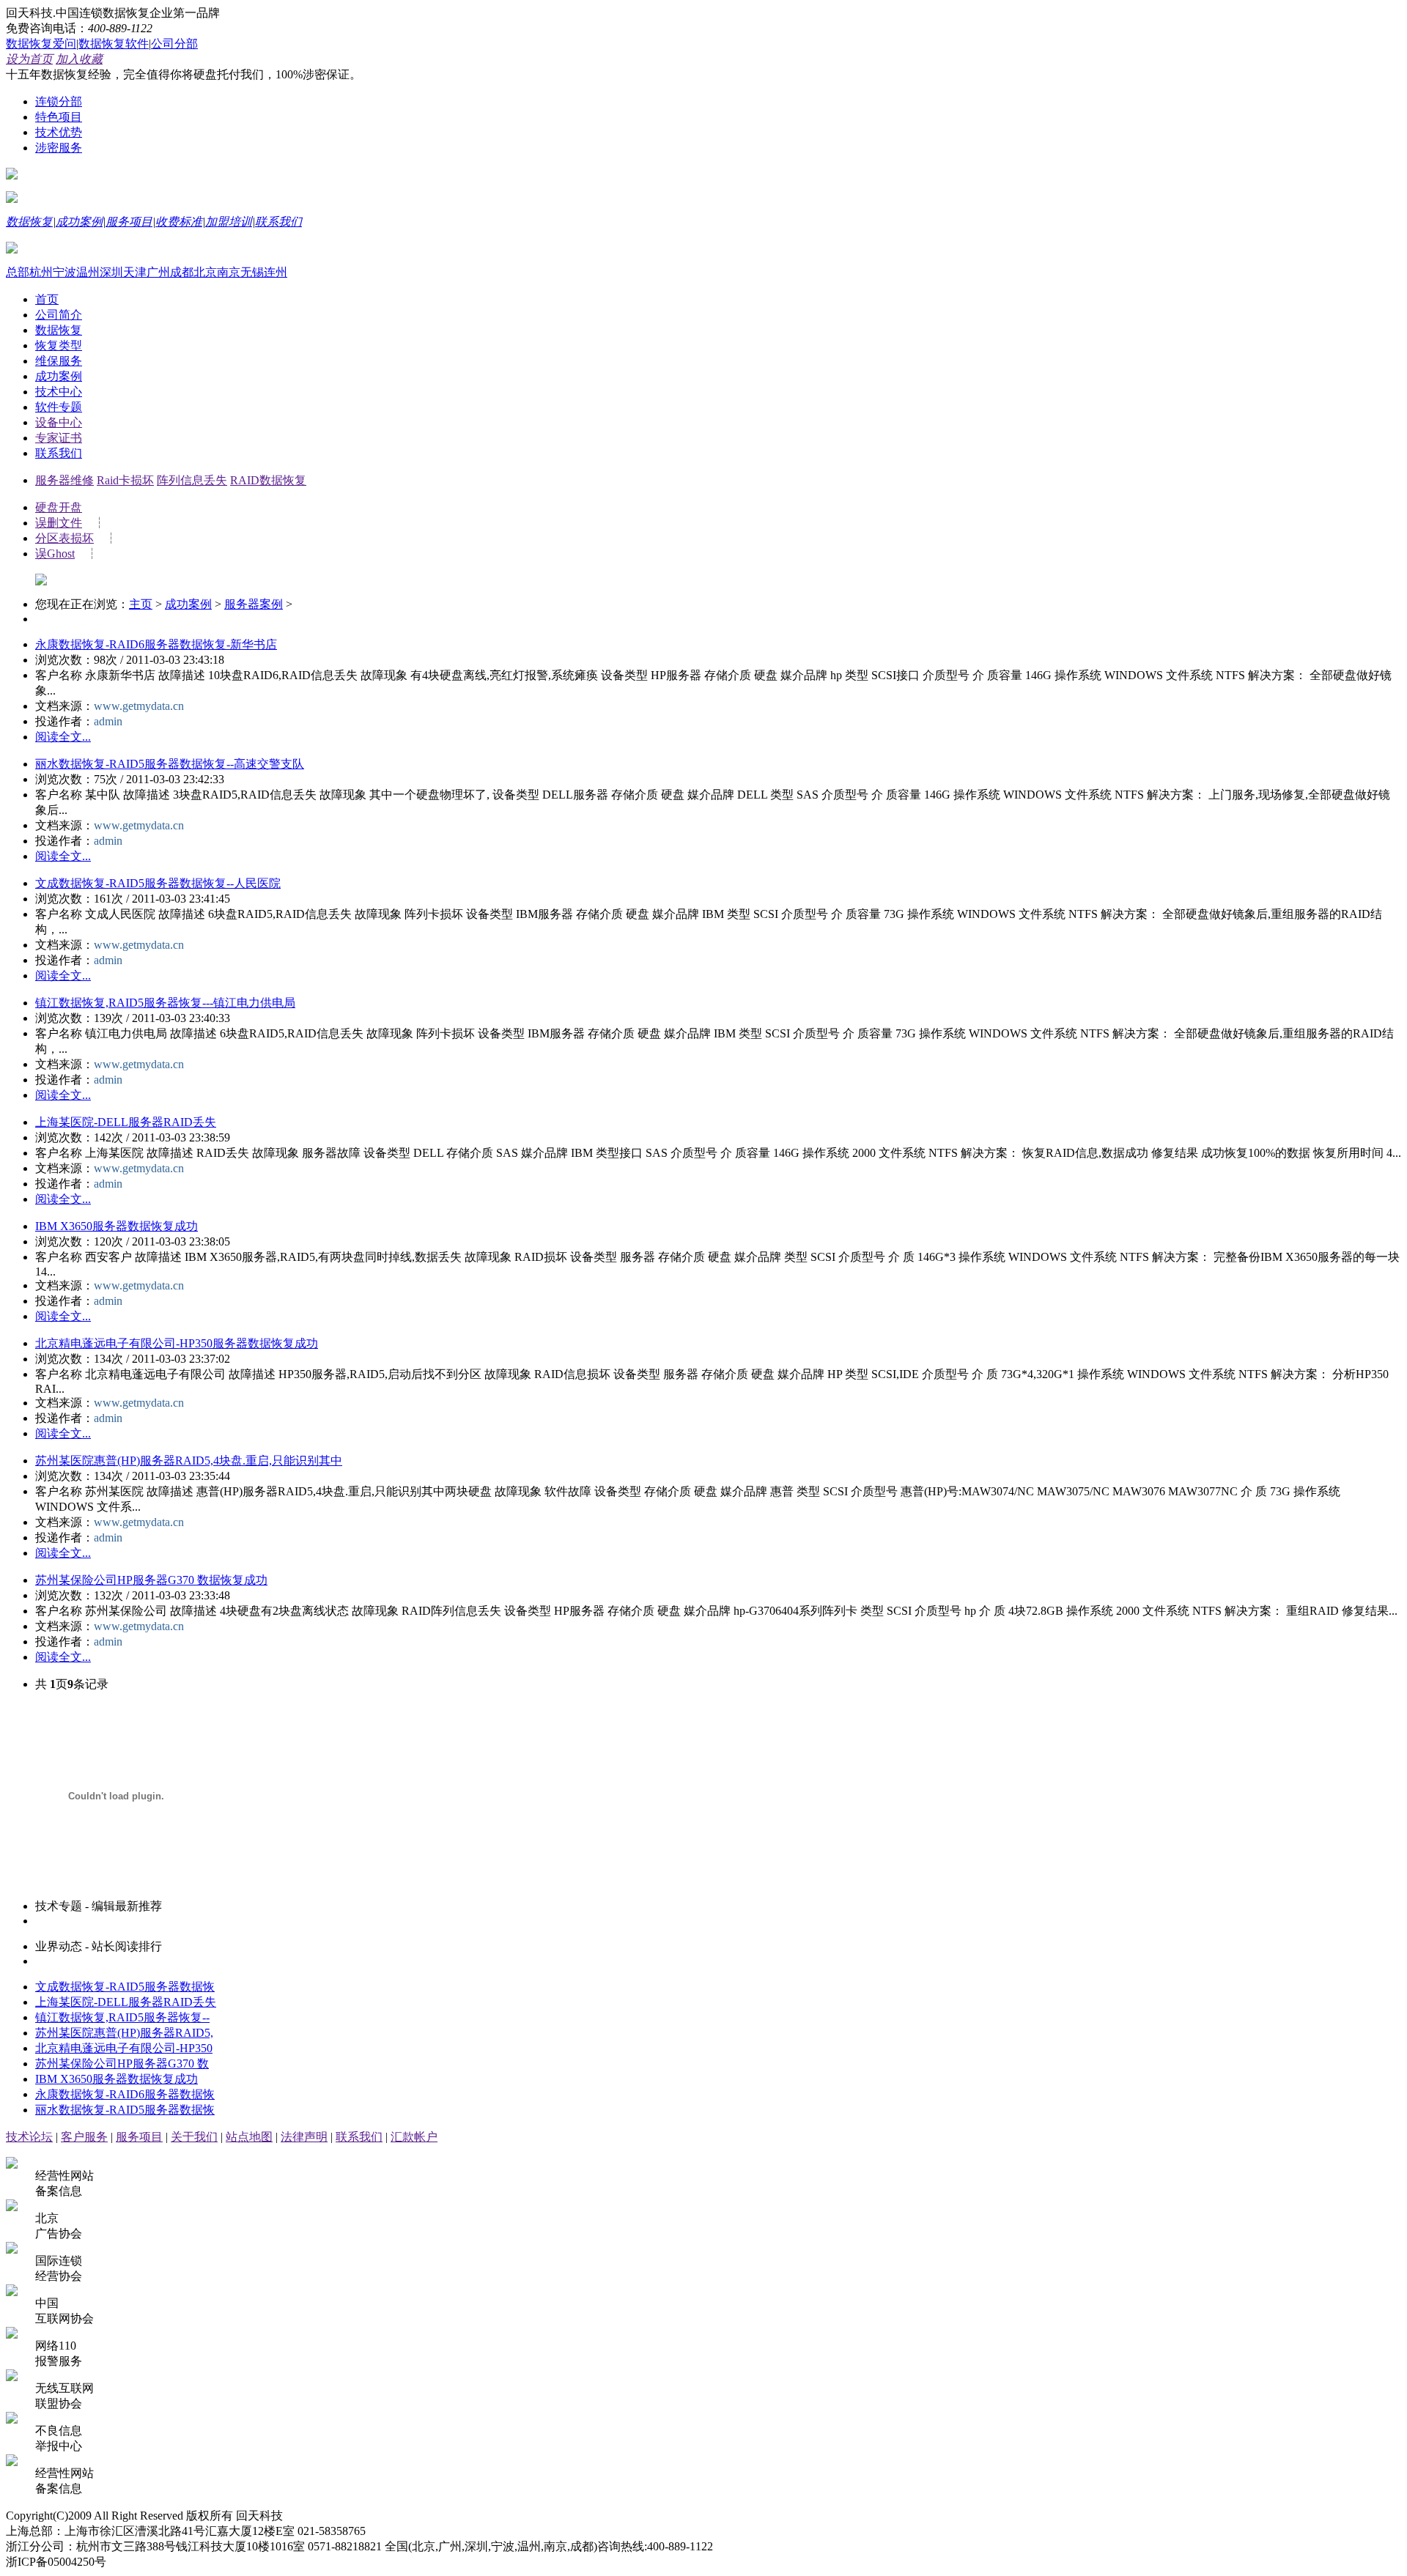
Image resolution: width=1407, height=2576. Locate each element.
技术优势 (59, 132)
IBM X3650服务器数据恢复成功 (117, 1226)
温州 (88, 272)
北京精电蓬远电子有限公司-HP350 (124, 2048)
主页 (141, 604)
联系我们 (278, 222)
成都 (182, 272)
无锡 (252, 272)
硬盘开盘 (59, 507)
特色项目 (59, 117)
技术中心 (59, 392)
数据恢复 (29, 222)
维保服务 (59, 361)
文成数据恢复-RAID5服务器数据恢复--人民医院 (158, 883)
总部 (18, 272)
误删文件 (59, 523)
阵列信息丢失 (192, 480)
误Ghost (55, 554)
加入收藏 (79, 59)
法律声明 (304, 2137)
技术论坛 (29, 2137)
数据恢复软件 (114, 44)
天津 (135, 272)
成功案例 (79, 222)
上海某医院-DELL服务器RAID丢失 (126, 1122)
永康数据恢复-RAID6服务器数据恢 (125, 2094)
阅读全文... (63, 737)
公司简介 (59, 315)
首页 (47, 299)
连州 (276, 272)
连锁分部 (59, 101)
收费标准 (179, 222)
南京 (229, 272)
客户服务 (84, 2137)
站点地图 (249, 2137)
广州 (158, 272)
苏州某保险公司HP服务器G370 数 (122, 2064)
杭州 (41, 272)
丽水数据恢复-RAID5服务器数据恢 (125, 2110)
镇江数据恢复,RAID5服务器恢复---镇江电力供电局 (165, 1003)
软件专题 (59, 407)
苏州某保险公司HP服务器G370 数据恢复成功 (151, 1580)
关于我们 (194, 2137)
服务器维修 (64, 480)
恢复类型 (59, 345)
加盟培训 (229, 222)
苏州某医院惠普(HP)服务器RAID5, (124, 2033)
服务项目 (129, 222)
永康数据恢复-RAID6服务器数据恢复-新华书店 (156, 644)
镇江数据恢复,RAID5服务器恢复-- (122, 2017)
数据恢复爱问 (41, 44)
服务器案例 (254, 604)
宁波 (64, 272)
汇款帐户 (414, 2137)
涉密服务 (59, 148)
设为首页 (29, 59)
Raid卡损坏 (125, 480)
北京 (205, 272)
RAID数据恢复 (268, 480)
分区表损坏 (64, 538)
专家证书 (59, 438)
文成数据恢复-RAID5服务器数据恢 (125, 1987)
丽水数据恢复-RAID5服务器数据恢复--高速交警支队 (170, 764)
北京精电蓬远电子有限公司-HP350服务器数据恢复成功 (177, 1343)
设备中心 (59, 422)
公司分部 (174, 44)
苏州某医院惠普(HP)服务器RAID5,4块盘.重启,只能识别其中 (189, 1461)
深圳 (111, 272)
